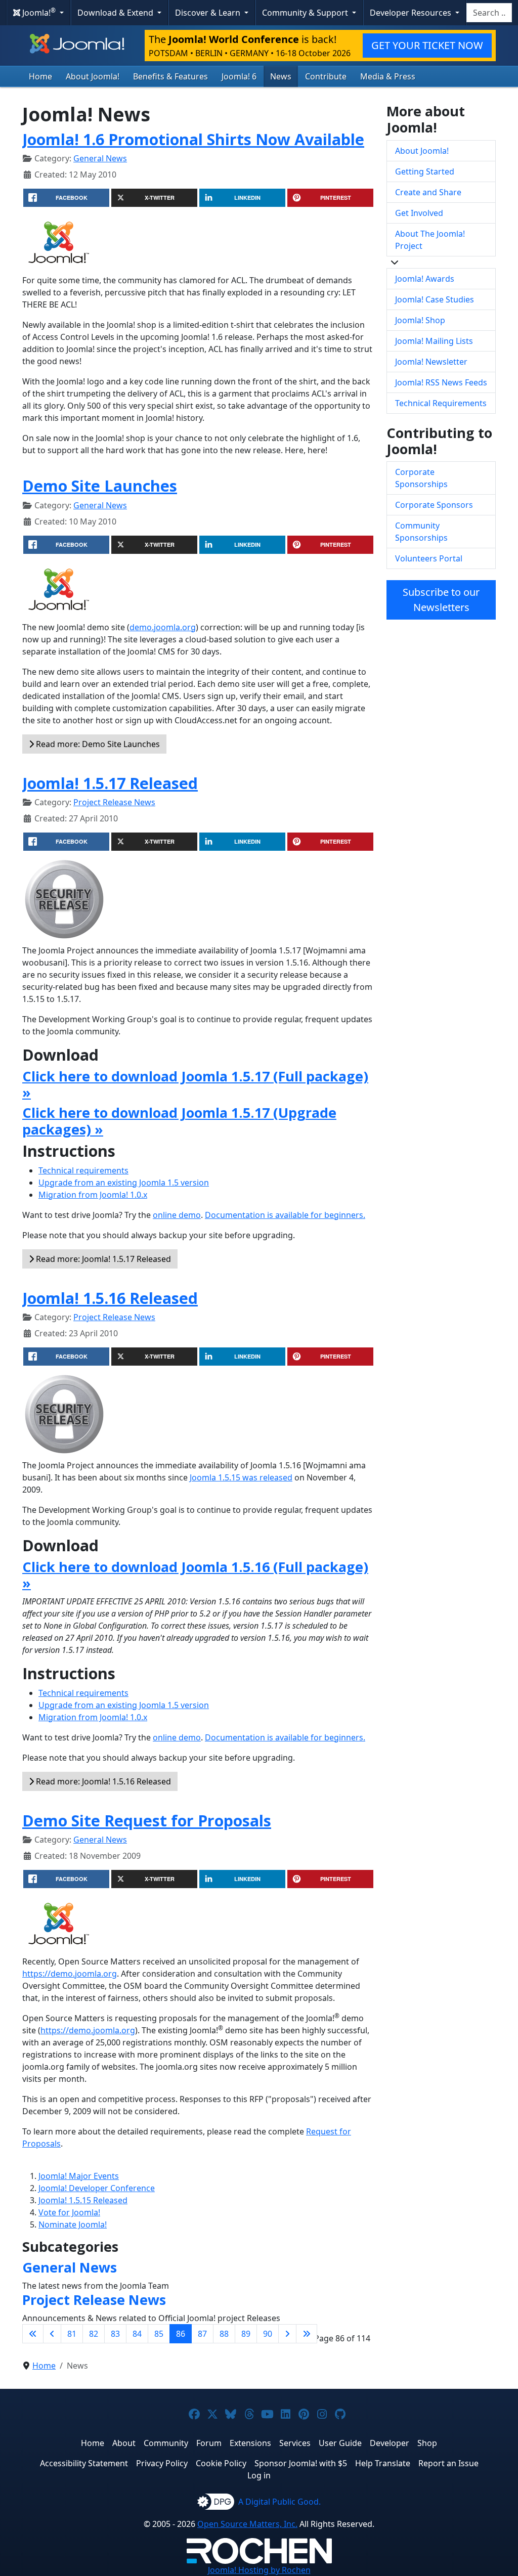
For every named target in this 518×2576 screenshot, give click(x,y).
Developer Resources (412, 13)
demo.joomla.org (163, 627)
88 (224, 2334)
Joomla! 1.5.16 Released (110, 1298)
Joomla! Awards (425, 279)
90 (268, 2334)
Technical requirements (83, 1170)
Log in (259, 2475)
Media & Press (388, 76)
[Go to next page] (287, 2334)
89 (246, 2334)
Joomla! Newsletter (431, 362)
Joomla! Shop (420, 320)
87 (202, 2334)
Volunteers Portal (429, 558)
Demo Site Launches (100, 486)
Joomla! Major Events (79, 2176)
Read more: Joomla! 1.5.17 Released (102, 1259)
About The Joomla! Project (430, 240)
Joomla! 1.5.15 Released (83, 2200)
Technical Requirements (441, 403)
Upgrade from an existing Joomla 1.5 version (124, 1183)
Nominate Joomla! (73, 2224)
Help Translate (383, 2463)
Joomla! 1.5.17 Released (110, 783)
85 (159, 2334)
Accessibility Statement (84, 2463)
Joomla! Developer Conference (97, 2188)
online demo (177, 1215)
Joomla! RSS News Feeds (441, 382)
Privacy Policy (162, 2463)
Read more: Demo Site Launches (97, 744)
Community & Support (306, 13)
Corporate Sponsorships (421, 478)
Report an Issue (448, 2463)
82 (94, 2334)
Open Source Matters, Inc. (247, 2524)
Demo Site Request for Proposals (147, 1820)
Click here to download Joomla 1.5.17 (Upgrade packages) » (179, 1121)
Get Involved (419, 213)
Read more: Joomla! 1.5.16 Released (102, 1781)
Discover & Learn (209, 13)
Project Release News (114, 802)
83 (115, 2334)
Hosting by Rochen (259, 2570)
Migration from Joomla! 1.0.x (93, 1195)
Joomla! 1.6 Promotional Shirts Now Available (193, 139)
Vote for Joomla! (69, 2212)
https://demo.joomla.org (70, 1974)
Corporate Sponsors (434, 505)
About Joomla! (93, 76)
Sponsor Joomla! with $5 (301, 2463)
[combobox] (489, 13)
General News (100, 158)
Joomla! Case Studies (435, 299)
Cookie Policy (221, 2463)
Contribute (326, 76)
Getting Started (425, 171)
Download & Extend (116, 13)
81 (72, 2334)
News (281, 76)
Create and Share (428, 192)
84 (137, 2334)
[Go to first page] (33, 2334)
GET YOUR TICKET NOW (427, 45)
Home (40, 76)
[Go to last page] (307, 2334)
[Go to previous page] (52, 2334)
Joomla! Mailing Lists (434, 341)
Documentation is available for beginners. (285, 1215)
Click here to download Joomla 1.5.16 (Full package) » (195, 1575)
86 (181, 2334)
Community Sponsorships (421, 532)
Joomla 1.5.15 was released (241, 1477)
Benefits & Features (170, 76)
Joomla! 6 (239, 76)
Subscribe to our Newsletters (441, 600)
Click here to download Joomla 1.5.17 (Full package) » (195, 1084)
